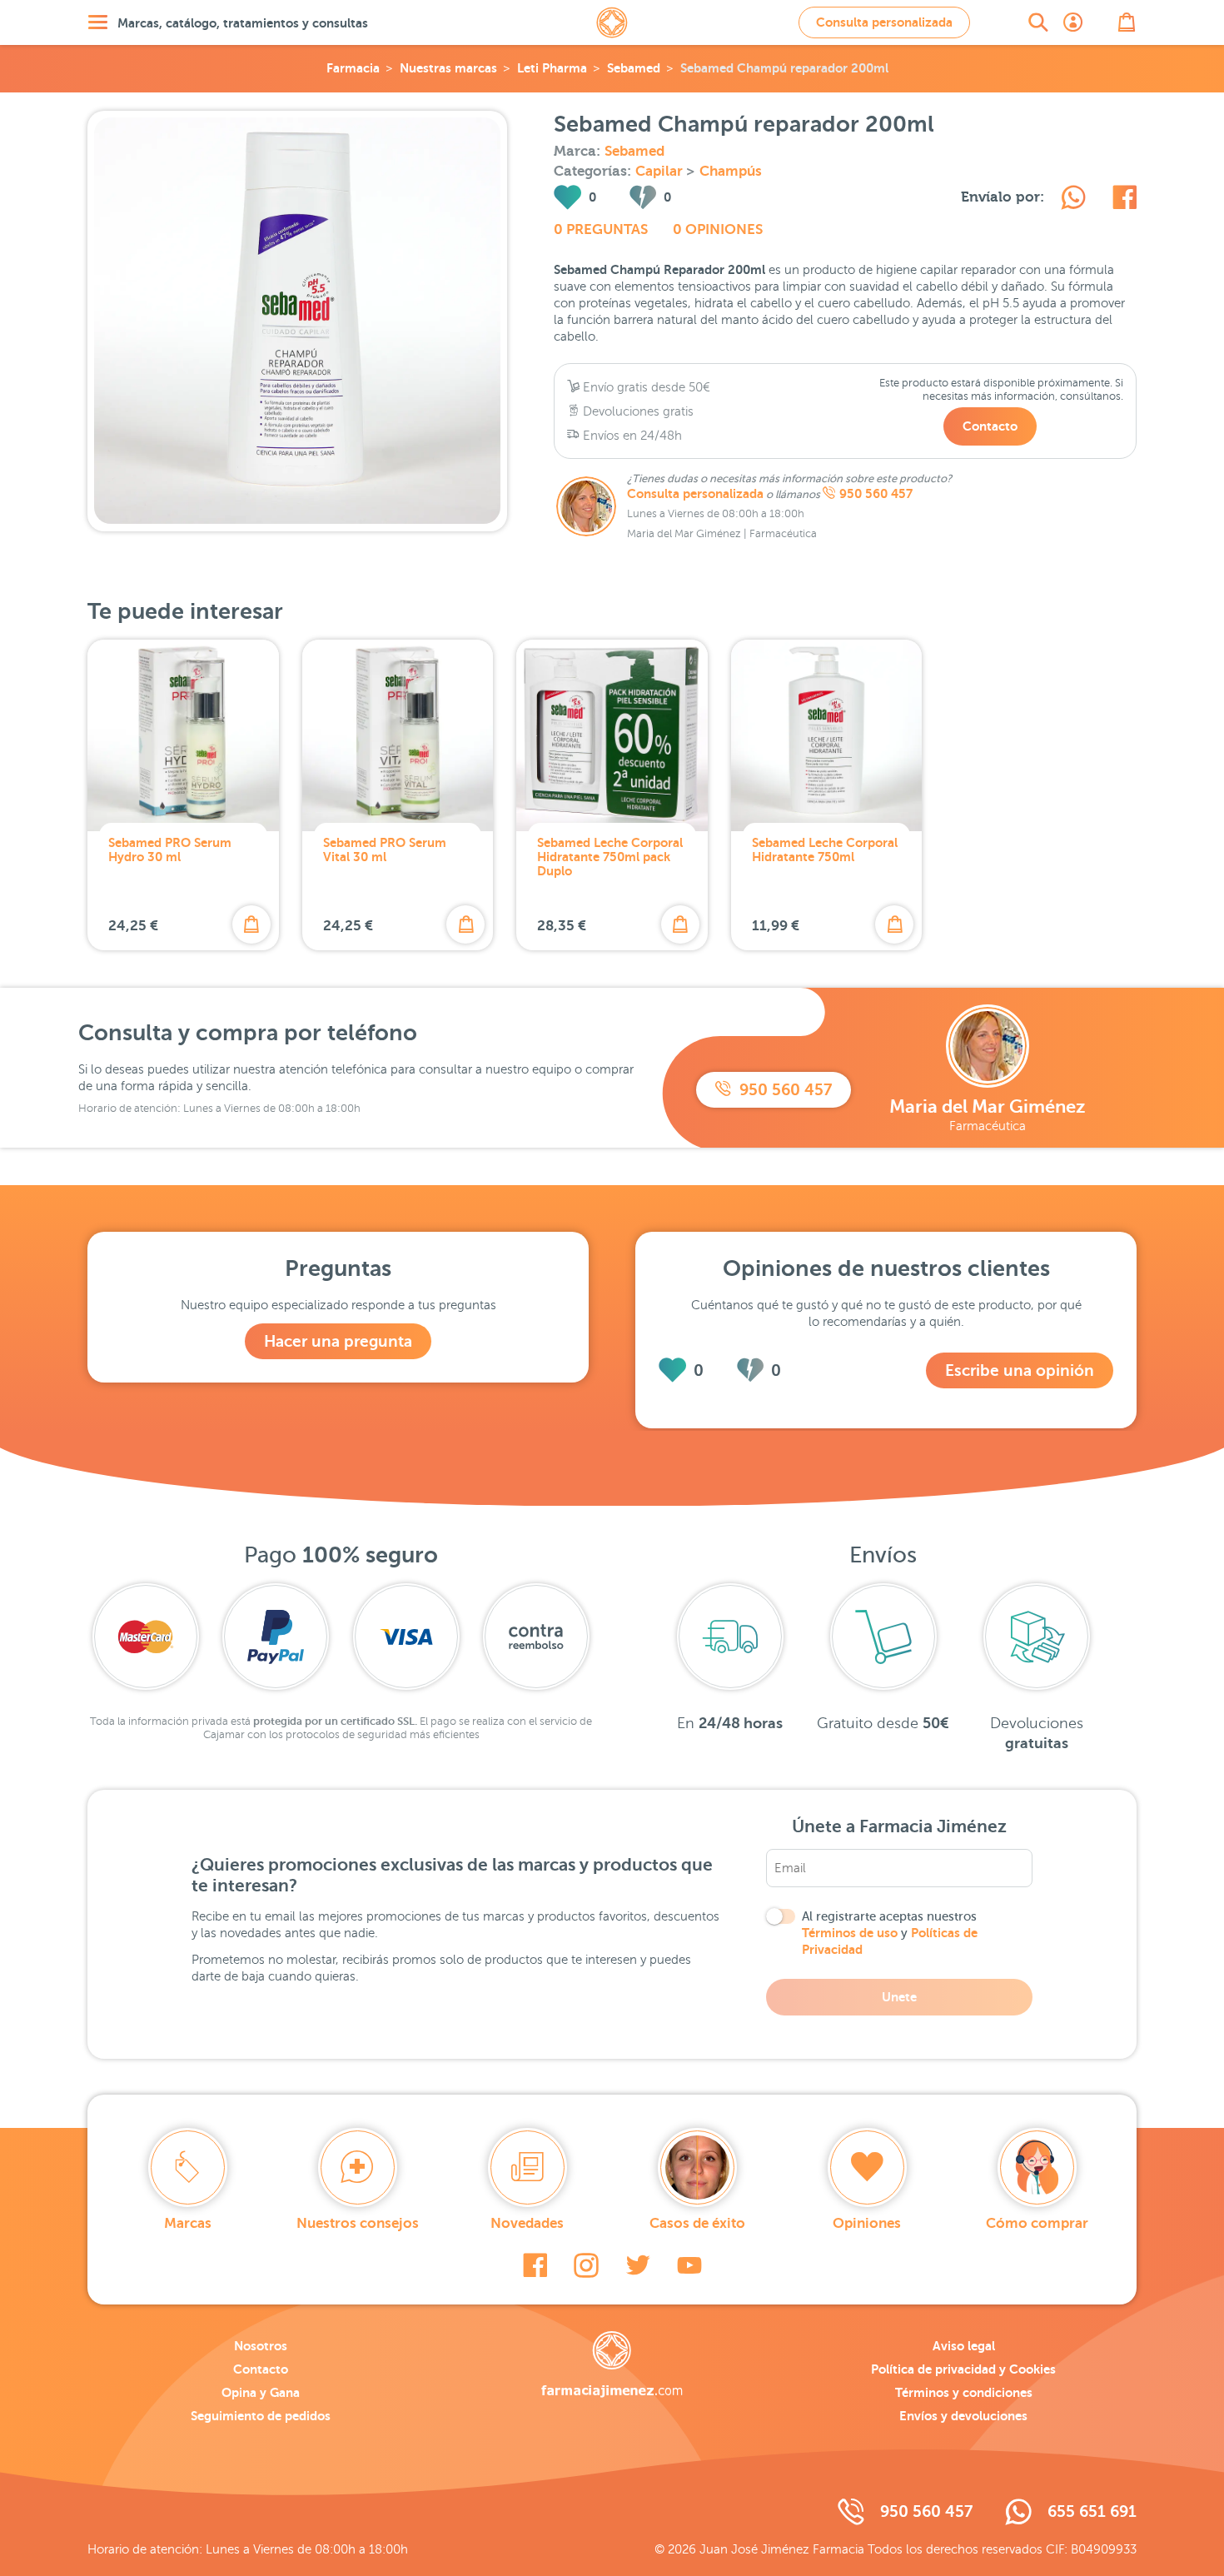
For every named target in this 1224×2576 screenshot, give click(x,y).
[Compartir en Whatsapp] (1073, 200)
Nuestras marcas (448, 68)
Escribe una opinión (1020, 1370)
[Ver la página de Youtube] (689, 2265)
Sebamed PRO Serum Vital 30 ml (385, 850)
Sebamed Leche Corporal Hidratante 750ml (825, 850)
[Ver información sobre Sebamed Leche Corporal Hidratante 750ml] (827, 735)
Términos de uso (850, 1933)
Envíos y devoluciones (963, 2416)
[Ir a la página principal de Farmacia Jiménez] (612, 22)
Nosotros (261, 2346)
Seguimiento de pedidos (261, 2416)
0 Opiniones (718, 229)
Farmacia (353, 68)
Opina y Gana (261, 2392)
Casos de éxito (697, 2223)
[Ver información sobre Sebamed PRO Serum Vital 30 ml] (398, 735)
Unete (899, 1997)
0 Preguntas (601, 229)
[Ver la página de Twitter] (638, 2265)
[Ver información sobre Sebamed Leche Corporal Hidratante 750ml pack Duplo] (612, 735)
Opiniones (867, 2223)
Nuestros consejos (358, 2223)
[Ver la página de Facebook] (535, 2265)
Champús (731, 171)
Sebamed (634, 68)
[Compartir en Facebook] (1124, 200)
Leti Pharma (552, 68)
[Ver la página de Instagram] (586, 2265)
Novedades (527, 2223)
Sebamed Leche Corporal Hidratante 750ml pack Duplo (610, 857)
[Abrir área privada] (1073, 22)
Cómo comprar (1037, 2223)
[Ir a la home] (612, 2364)
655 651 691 (1092, 2511)
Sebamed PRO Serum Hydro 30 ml (170, 850)
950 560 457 (876, 494)
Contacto (990, 426)
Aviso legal (964, 2346)
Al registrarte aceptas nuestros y (890, 1933)
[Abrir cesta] (1127, 22)
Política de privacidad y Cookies (963, 2369)
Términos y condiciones (964, 2392)
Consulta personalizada (884, 22)
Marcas (188, 2223)
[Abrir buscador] (1038, 22)
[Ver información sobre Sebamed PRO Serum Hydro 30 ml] (183, 735)
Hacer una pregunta (338, 1341)
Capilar (661, 171)
